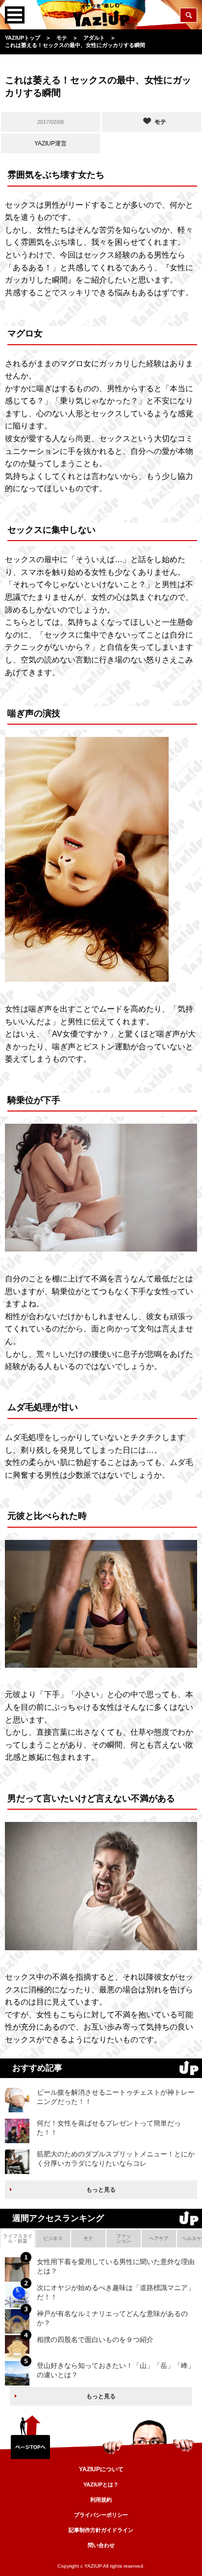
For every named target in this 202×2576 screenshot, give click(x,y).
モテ (88, 2238)
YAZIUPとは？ (101, 2484)
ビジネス (53, 2238)
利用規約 (101, 2500)
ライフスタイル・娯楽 (18, 2238)
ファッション (124, 2238)
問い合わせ (101, 2545)
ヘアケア (159, 2238)
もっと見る (101, 2190)
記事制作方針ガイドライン (101, 2530)
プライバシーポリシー (101, 2515)
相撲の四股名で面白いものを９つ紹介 (95, 2340)
